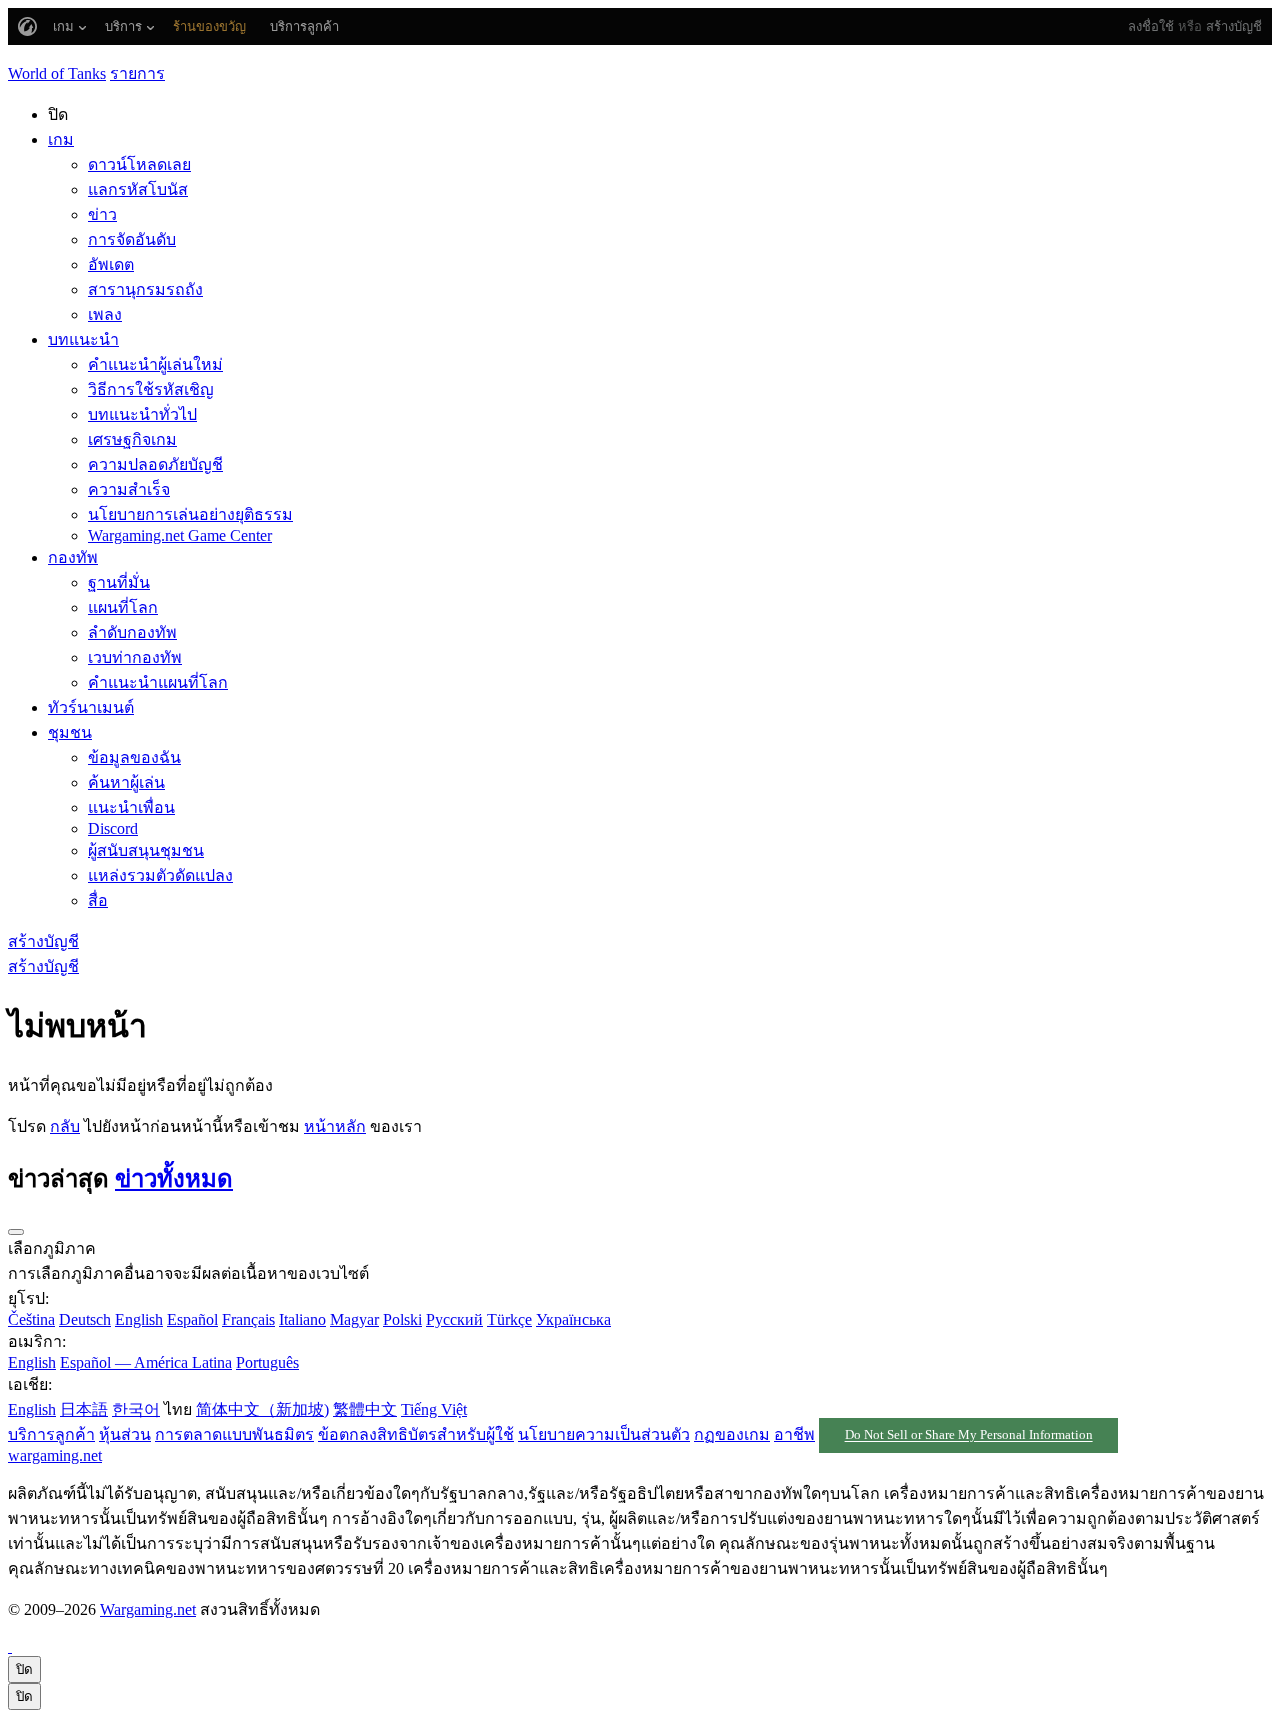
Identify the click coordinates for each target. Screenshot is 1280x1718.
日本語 (84, 1409)
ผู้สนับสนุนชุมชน (146, 850)
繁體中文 (365, 1409)
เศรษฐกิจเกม (132, 439)
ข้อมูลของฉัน (134, 757)
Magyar (354, 1319)
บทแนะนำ (83, 339)
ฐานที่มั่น (119, 582)
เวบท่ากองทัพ (135, 657)
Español (192, 1319)
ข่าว (102, 214)
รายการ (137, 73)
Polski (402, 1319)
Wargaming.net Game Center (180, 535)
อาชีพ (794, 1434)
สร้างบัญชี (1234, 26)
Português (267, 1362)
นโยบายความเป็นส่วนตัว (604, 1434)
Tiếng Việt (434, 1409)
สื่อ (98, 900)
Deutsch (85, 1319)
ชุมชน (70, 732)
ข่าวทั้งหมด (174, 1179)
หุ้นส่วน (125, 1434)
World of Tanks (57, 73)
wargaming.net (55, 1455)
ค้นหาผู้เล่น (126, 782)
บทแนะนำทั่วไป (142, 414)
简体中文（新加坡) (262, 1409)
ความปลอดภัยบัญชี (155, 464)
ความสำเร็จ (129, 489)
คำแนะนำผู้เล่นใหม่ (155, 364)
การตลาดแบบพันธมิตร (234, 1434)
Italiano (302, 1319)
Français (248, 1319)
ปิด (24, 1669)
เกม (61, 139)
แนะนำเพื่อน (131, 807)
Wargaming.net (148, 1609)
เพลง (105, 314)
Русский (454, 1319)
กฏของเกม (732, 1434)
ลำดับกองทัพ (132, 632)
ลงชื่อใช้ (1151, 26)
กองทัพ (73, 557)
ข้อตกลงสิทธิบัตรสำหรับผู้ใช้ (416, 1434)
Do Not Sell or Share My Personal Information (969, 1436)
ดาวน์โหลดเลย (139, 164)
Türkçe (509, 1319)
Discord (113, 828)
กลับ (65, 1126)
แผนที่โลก (123, 607)
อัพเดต (111, 264)
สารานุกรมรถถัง (145, 289)
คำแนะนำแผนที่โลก (158, 682)
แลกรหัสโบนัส (138, 189)
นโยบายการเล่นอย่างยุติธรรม (190, 514)
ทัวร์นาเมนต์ (91, 707)
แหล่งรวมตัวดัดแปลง (160, 875)
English (139, 1319)
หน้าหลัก (335, 1126)
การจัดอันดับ (132, 239)
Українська (573, 1319)
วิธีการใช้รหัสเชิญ (151, 389)
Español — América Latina (146, 1362)
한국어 (136, 1409)
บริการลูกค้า (51, 1434)
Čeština (31, 1319)
